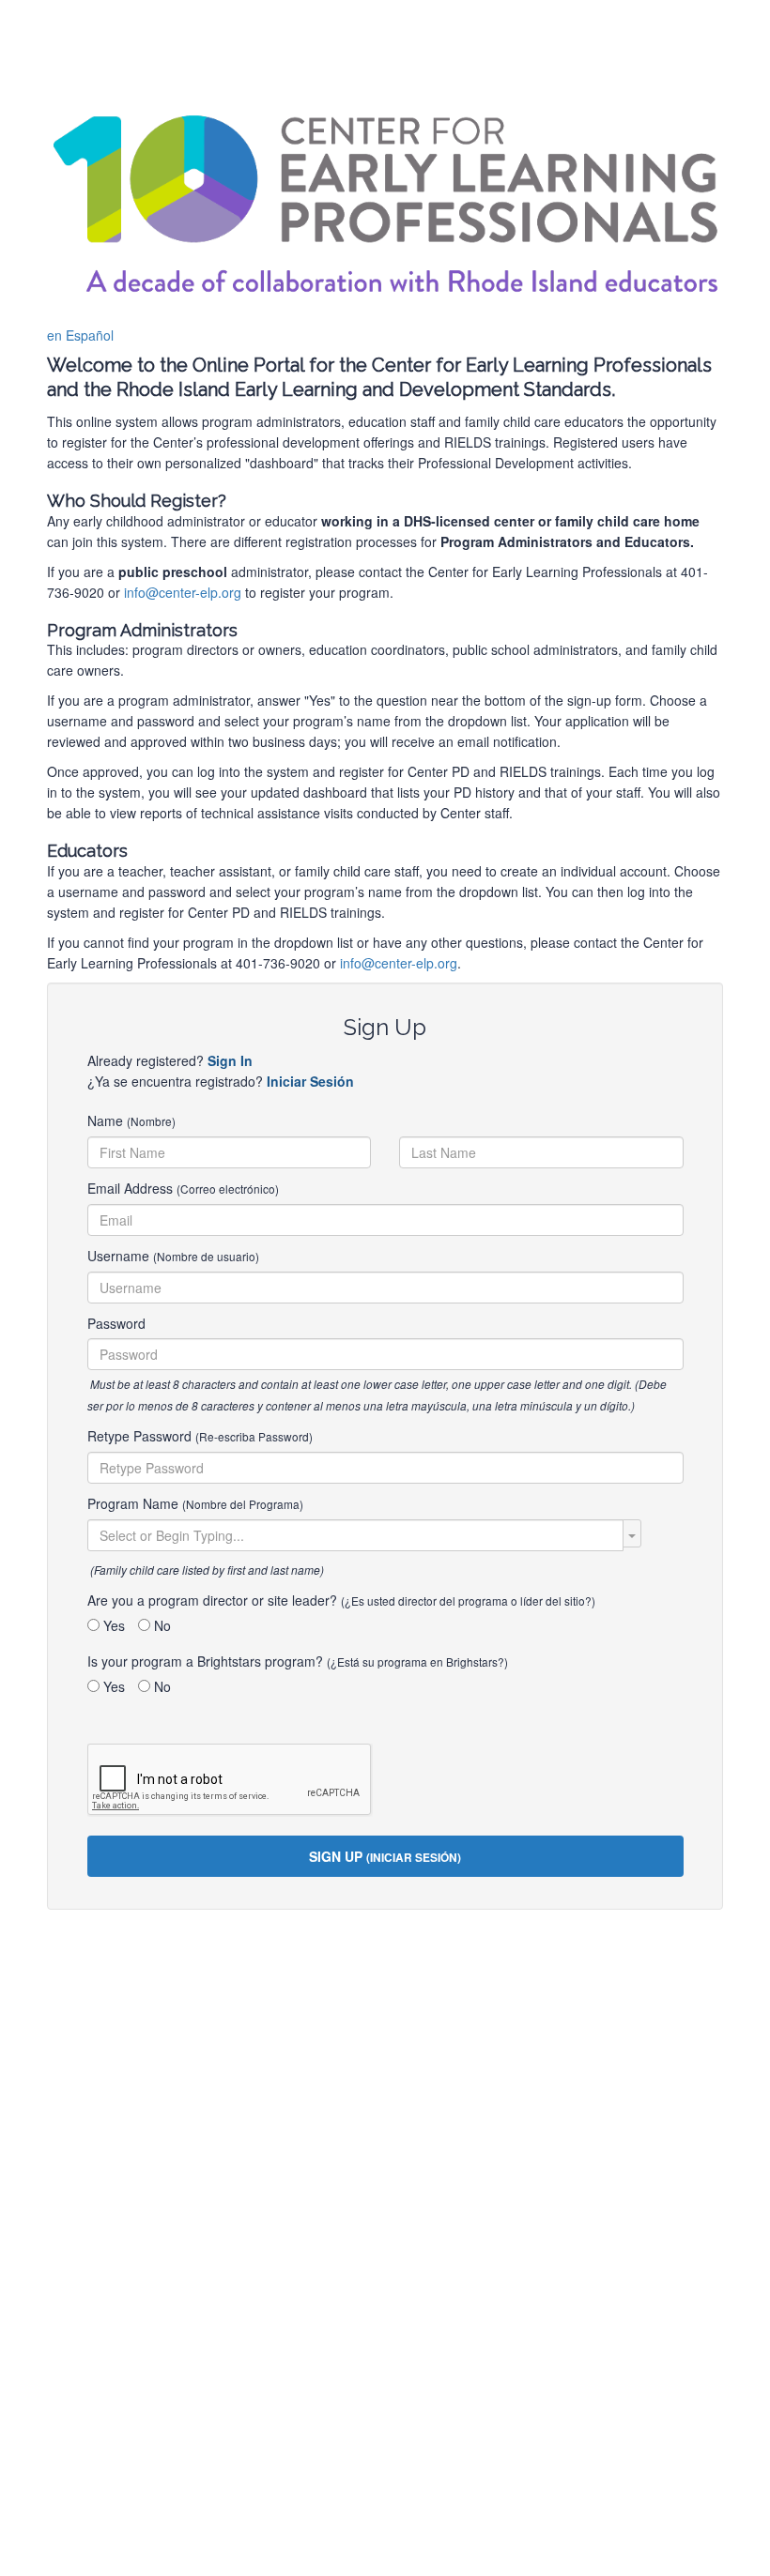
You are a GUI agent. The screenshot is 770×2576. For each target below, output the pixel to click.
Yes (112, 1625)
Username (173, 1256)
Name (131, 1120)
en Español (80, 335)
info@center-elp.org (183, 592)
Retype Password (200, 1436)
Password (116, 1323)
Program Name (195, 1503)
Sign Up (385, 1856)
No (161, 1625)
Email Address (183, 1188)
